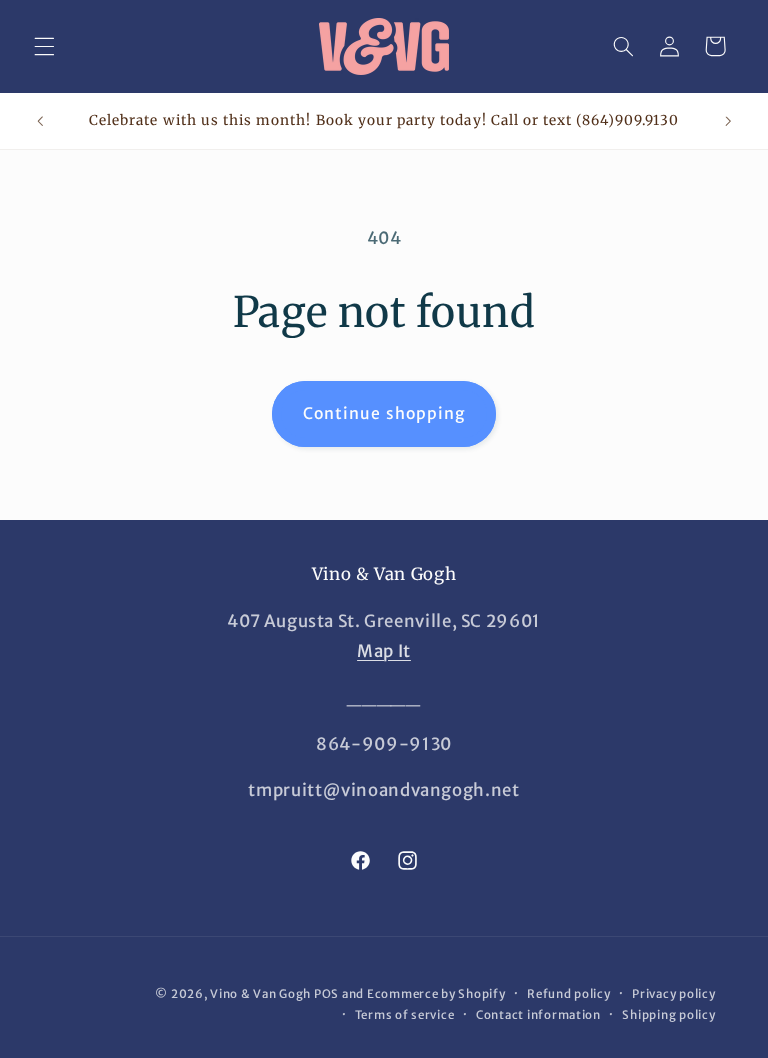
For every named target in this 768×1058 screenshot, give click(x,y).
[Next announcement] (728, 121)
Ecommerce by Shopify (436, 994)
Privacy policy (673, 994)
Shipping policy (668, 1015)
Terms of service (405, 1015)
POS (326, 994)
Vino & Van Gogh (260, 994)
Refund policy (569, 994)
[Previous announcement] (40, 121)
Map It (384, 651)
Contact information (538, 1015)
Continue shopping (384, 413)
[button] (44, 46)
